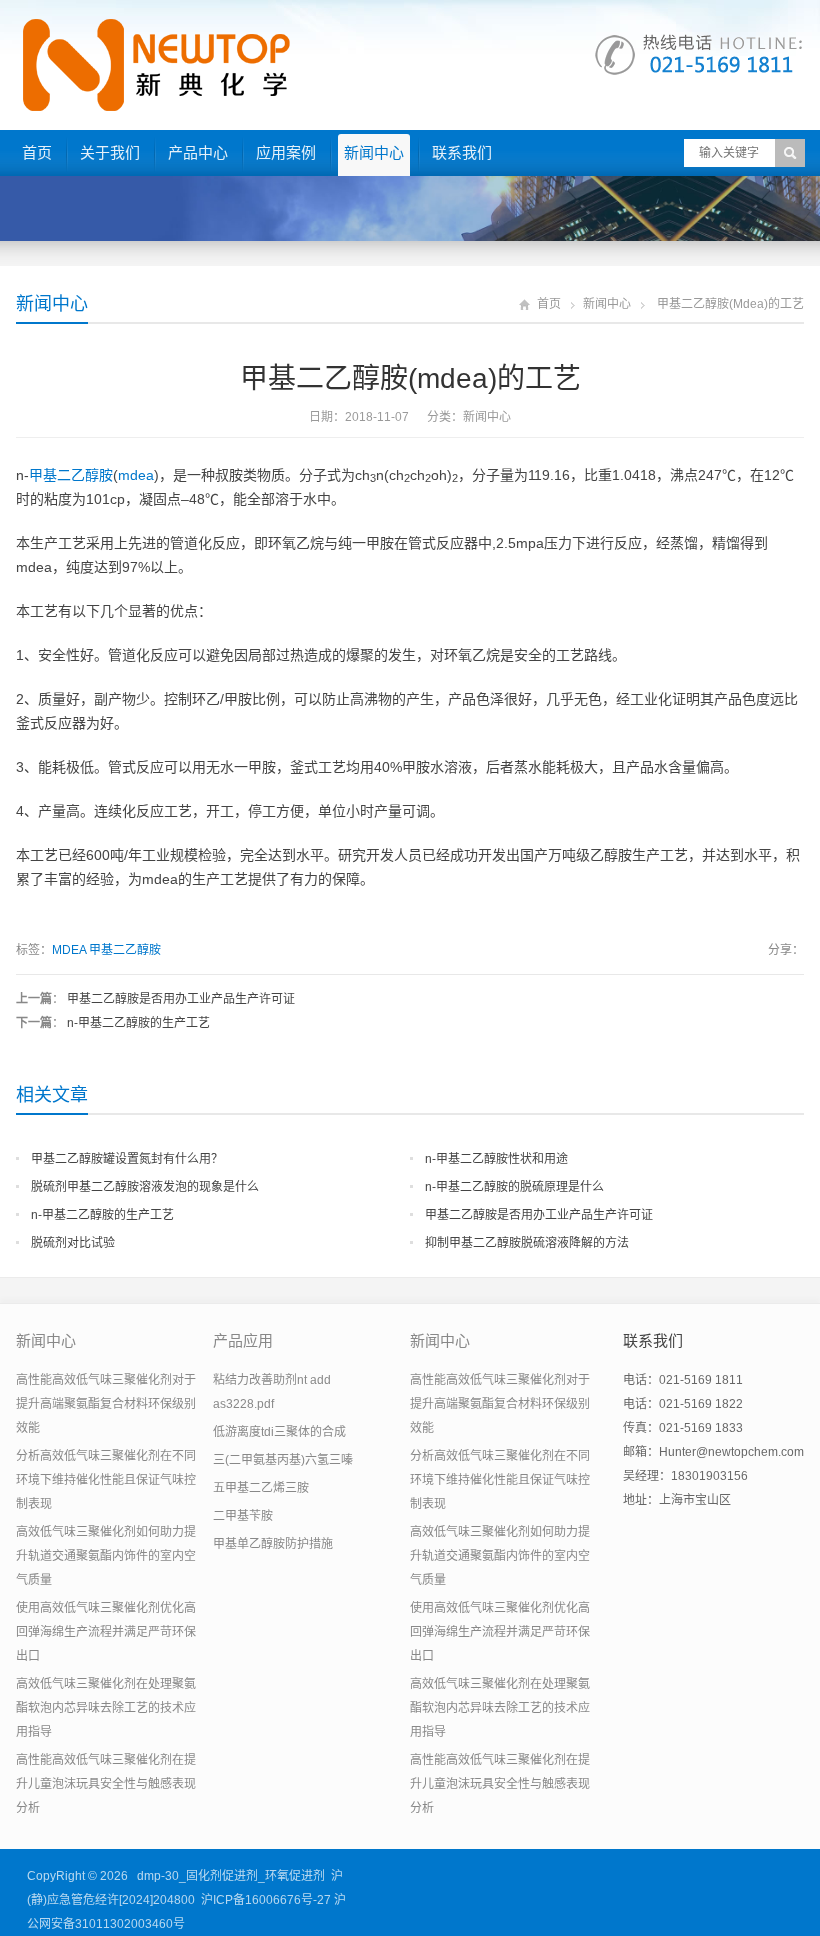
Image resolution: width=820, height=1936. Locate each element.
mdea (136, 475)
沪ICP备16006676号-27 (266, 1900)
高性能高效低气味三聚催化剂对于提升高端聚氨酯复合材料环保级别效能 (106, 1404)
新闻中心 (374, 152)
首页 (37, 152)
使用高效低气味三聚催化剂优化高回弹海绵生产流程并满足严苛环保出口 (106, 1632)
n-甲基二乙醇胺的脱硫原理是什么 (514, 1187)
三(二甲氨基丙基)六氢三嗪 (283, 1460)
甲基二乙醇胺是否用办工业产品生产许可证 (181, 999)
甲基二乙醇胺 (71, 475)
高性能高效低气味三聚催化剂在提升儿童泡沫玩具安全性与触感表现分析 (106, 1784)
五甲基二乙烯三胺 (261, 1488)
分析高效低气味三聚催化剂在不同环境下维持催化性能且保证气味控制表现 (106, 1480)
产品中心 (198, 152)
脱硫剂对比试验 (73, 1243)
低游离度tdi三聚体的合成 (279, 1432)
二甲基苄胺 (243, 1516)
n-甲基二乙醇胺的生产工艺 (138, 1023)
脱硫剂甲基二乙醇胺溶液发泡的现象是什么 (145, 1187)
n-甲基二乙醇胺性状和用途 (496, 1159)
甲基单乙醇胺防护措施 (273, 1544)
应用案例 (286, 152)
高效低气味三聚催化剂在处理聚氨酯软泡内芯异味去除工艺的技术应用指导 (106, 1708)
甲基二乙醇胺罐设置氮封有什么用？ (127, 1159)
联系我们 (462, 152)
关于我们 (110, 152)
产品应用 (243, 1340)
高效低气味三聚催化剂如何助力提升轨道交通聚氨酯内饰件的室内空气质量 (106, 1556)
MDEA (69, 950)
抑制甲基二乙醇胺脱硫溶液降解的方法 (527, 1243)
